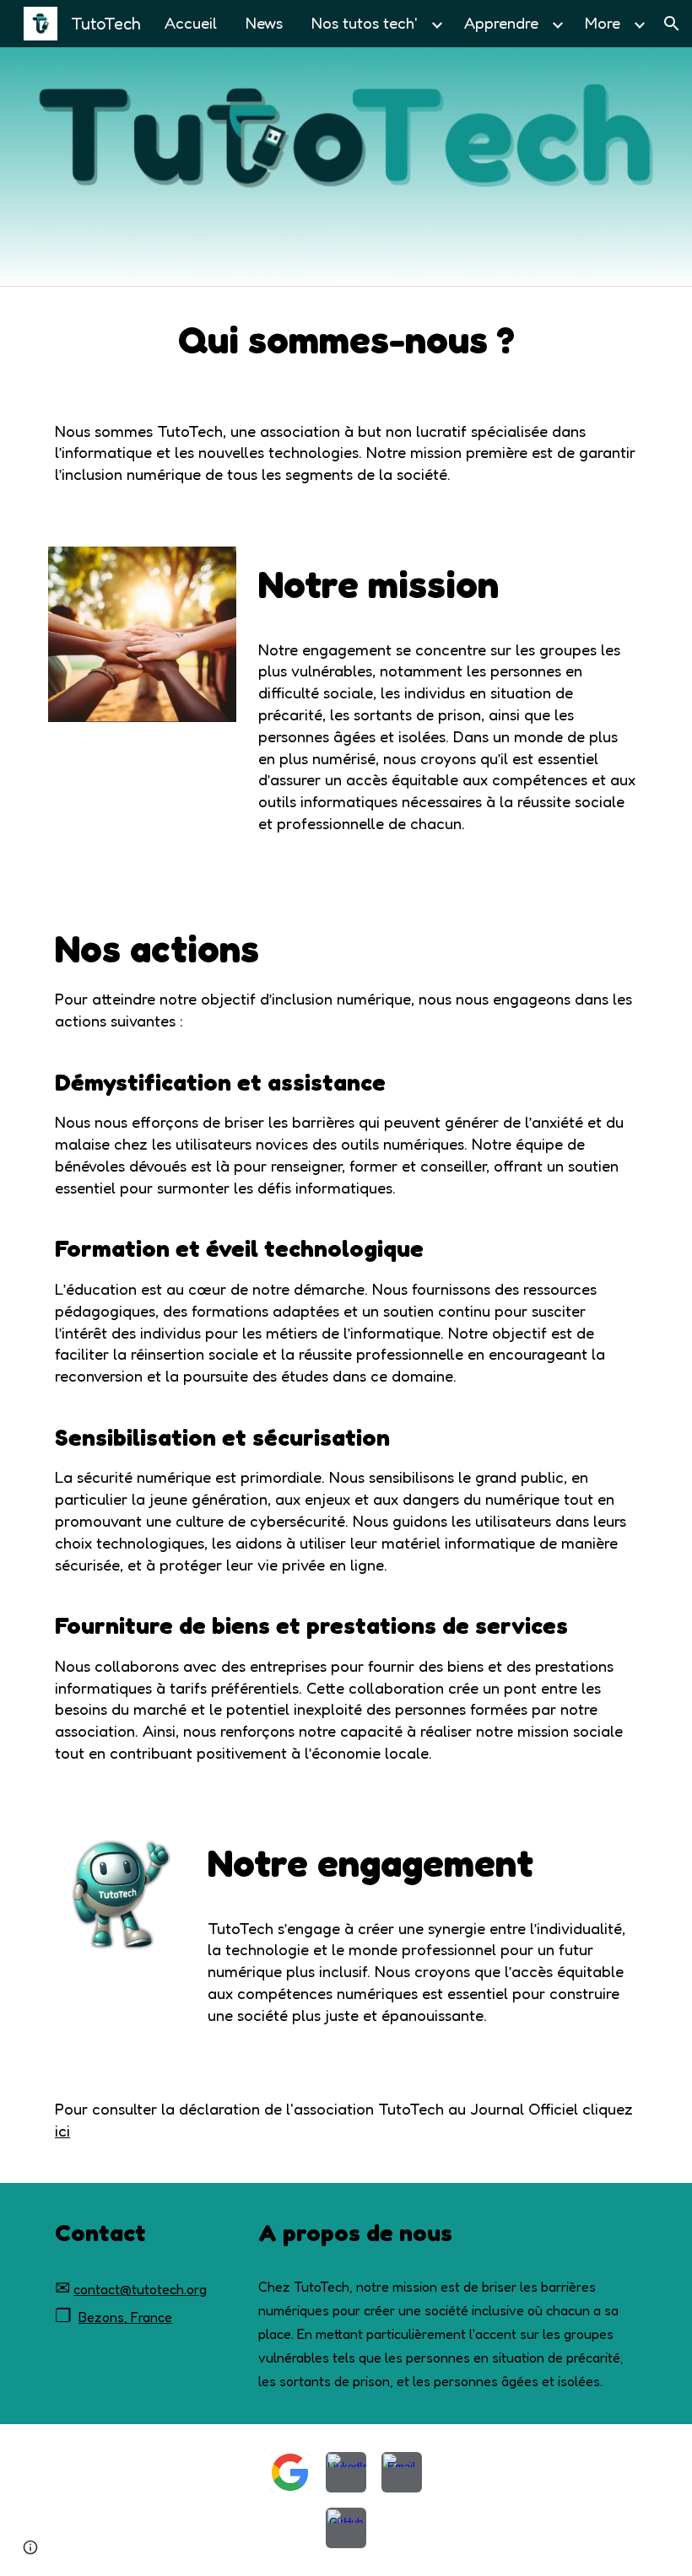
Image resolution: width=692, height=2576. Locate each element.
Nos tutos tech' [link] (365, 23)
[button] (672, 24)
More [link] (603, 23)
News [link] (264, 23)
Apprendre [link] (501, 23)
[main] (346, 340)
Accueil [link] (191, 23)
